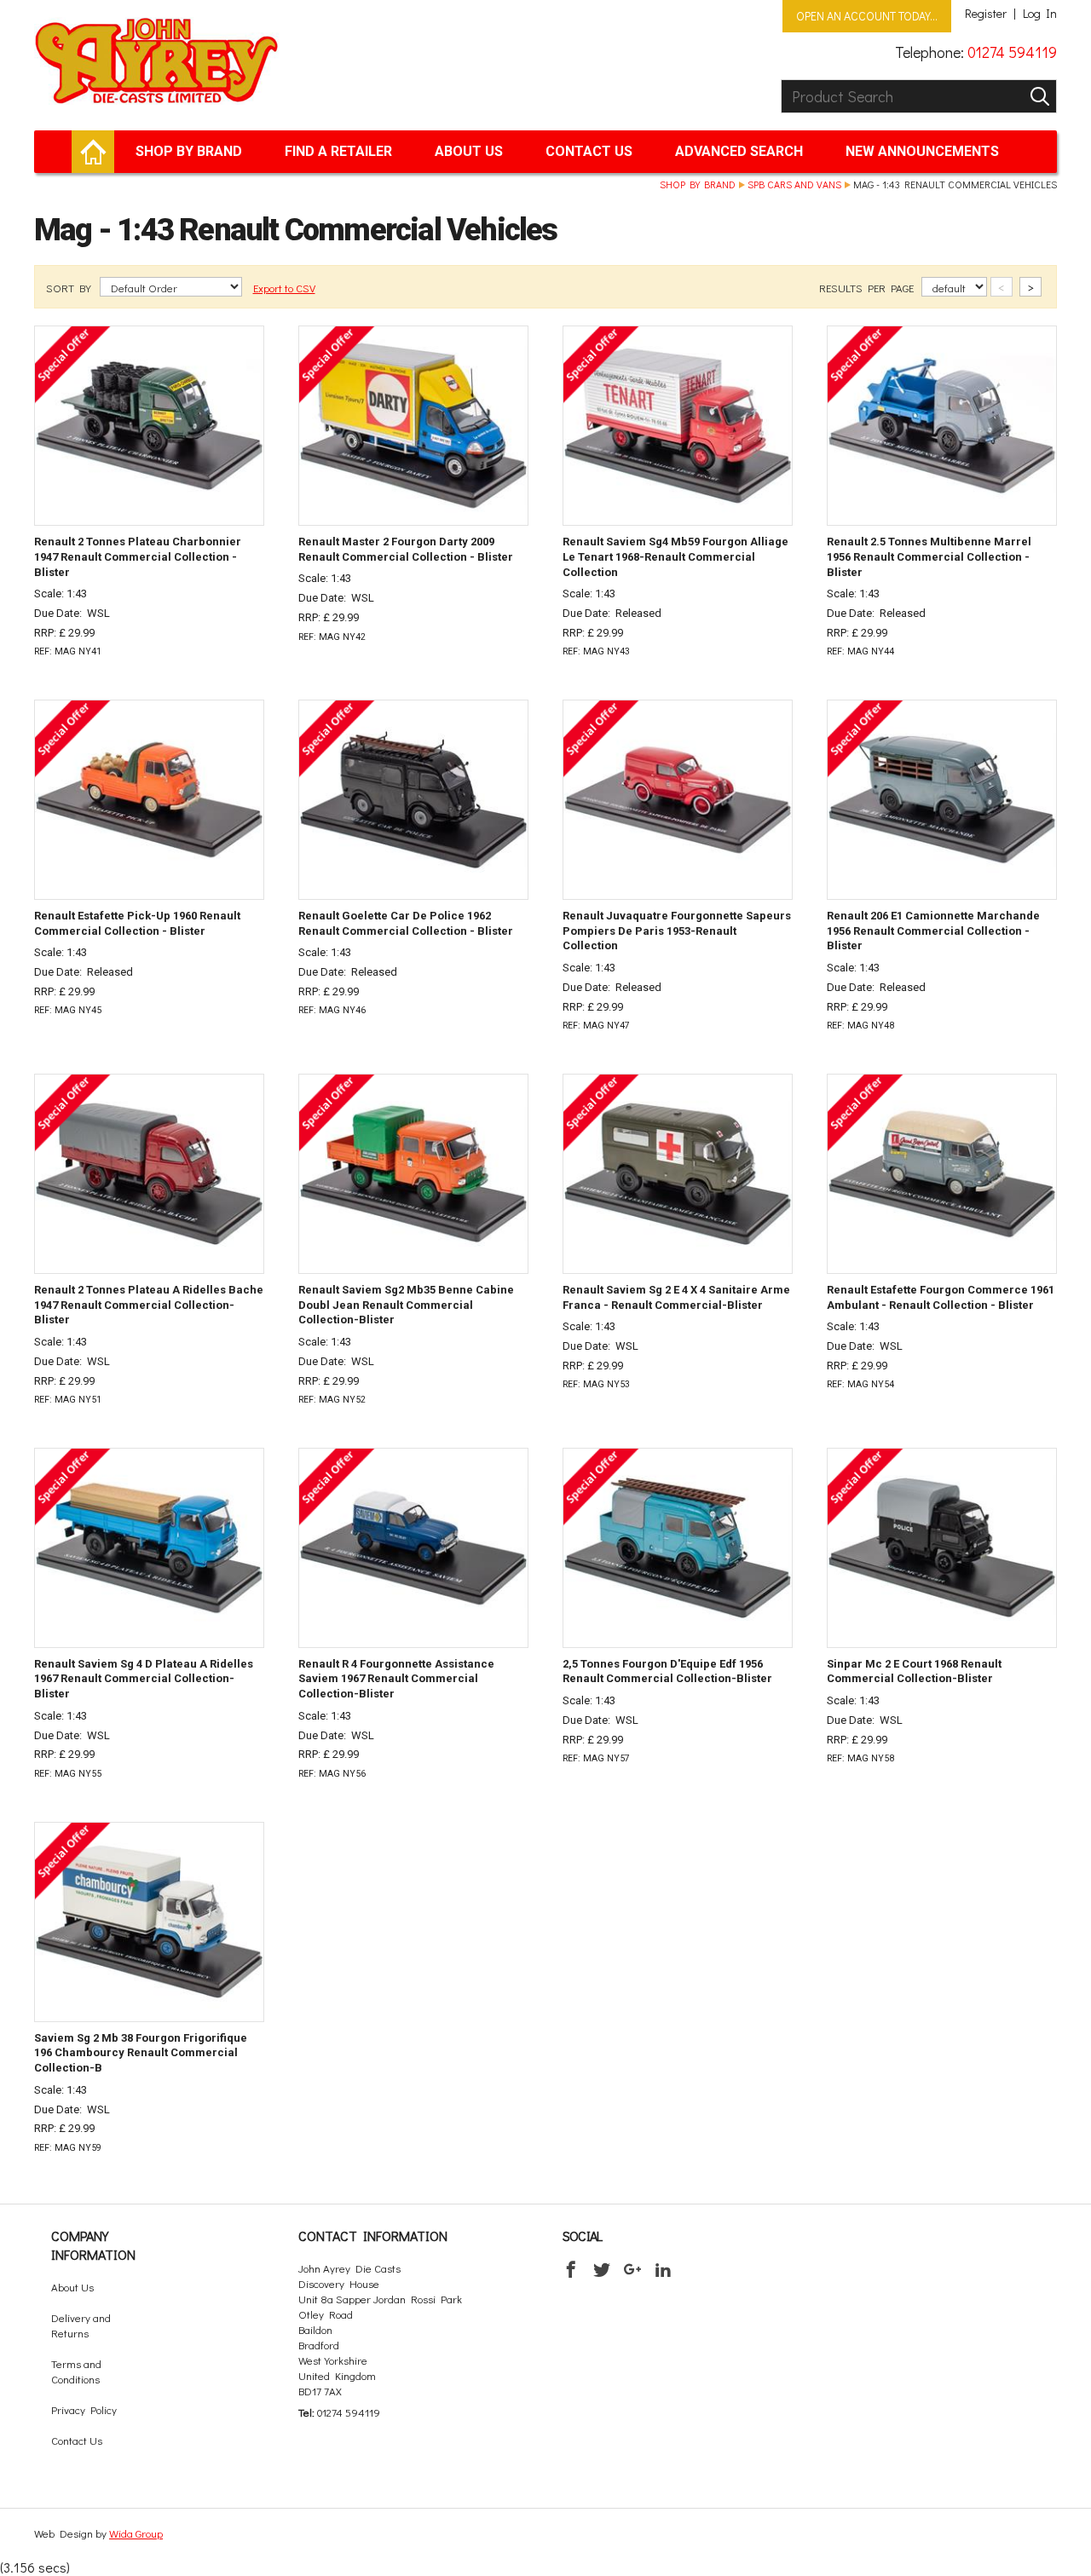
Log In (1040, 14)
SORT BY (70, 288)
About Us (469, 151)
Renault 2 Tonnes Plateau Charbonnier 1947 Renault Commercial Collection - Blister (138, 557)
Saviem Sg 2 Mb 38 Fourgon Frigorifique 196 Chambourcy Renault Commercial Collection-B (141, 2053)
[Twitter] (602, 2269)
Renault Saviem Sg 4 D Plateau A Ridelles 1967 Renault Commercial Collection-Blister (144, 1679)
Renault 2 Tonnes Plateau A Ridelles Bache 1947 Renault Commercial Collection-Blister (149, 1305)
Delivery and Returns (81, 2325)
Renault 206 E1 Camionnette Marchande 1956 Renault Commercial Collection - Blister (933, 931)
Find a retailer (338, 151)
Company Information (93, 2245)
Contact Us (589, 151)
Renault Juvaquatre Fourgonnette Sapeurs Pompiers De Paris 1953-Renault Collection (677, 931)
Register (986, 14)
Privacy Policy (84, 2409)
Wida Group (136, 2533)
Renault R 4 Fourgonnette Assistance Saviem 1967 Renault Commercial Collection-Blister (396, 1679)
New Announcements (922, 151)
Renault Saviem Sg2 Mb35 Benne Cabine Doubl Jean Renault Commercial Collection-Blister (406, 1305)
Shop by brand (189, 151)
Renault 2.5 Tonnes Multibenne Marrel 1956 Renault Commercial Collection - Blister (929, 557)
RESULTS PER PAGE (868, 288)
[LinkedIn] (663, 2269)
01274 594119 (1012, 52)
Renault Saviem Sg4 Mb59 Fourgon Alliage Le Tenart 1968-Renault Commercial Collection (675, 557)
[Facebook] (571, 2269)
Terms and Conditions (76, 2371)
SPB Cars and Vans (794, 184)
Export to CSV (284, 288)
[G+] (632, 2269)
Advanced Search (739, 151)
